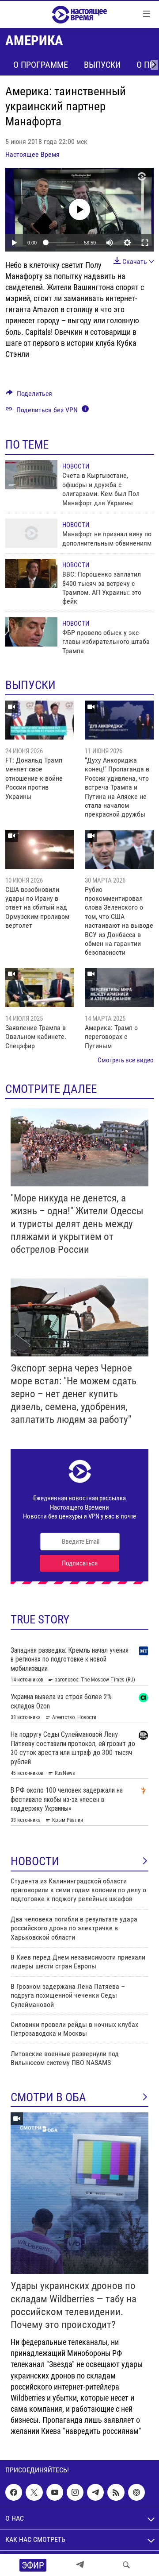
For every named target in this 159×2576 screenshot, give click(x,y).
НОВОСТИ (35, 1861)
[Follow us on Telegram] (95, 2492)
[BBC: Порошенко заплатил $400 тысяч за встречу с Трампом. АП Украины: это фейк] (31, 573)
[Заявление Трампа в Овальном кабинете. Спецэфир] (40, 988)
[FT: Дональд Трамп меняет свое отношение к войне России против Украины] (40, 720)
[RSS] (116, 2492)
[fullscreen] (145, 243)
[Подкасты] (136, 2492)
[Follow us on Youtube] (55, 2492)
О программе (41, 65)
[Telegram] (80, 2565)
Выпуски (102, 65)
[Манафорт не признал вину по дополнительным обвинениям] (31, 533)
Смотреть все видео (126, 1060)
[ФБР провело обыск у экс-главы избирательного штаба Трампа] (31, 632)
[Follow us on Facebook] (14, 2492)
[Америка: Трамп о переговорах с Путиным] (119, 988)
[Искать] (126, 2565)
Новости (76, 466)
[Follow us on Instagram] (75, 2492)
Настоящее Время (32, 154)
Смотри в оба (48, 2097)
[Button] (29, 396)
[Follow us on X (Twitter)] (34, 2492)
